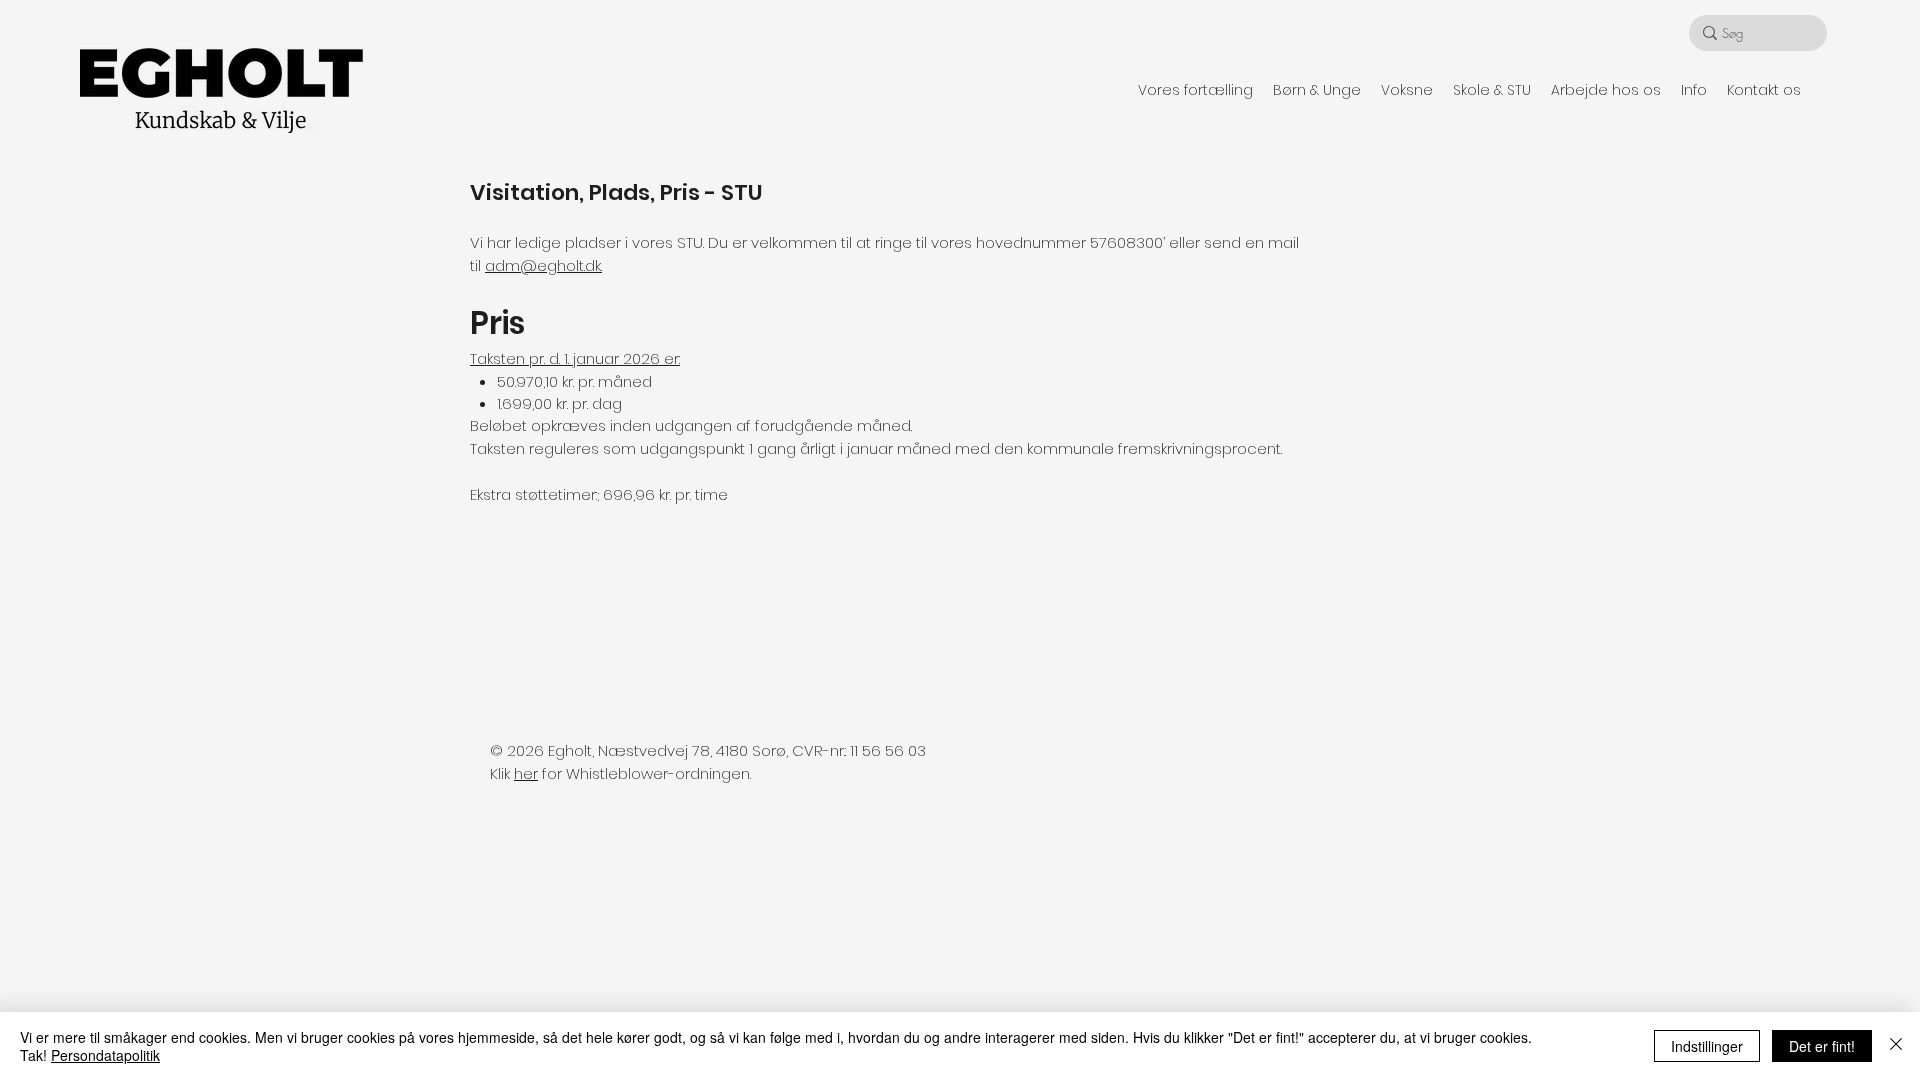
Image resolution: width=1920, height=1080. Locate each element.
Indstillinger (1707, 1046)
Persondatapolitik (105, 1055)
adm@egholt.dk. (543, 265)
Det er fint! (1822, 1046)
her (526, 773)
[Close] (1896, 1046)
